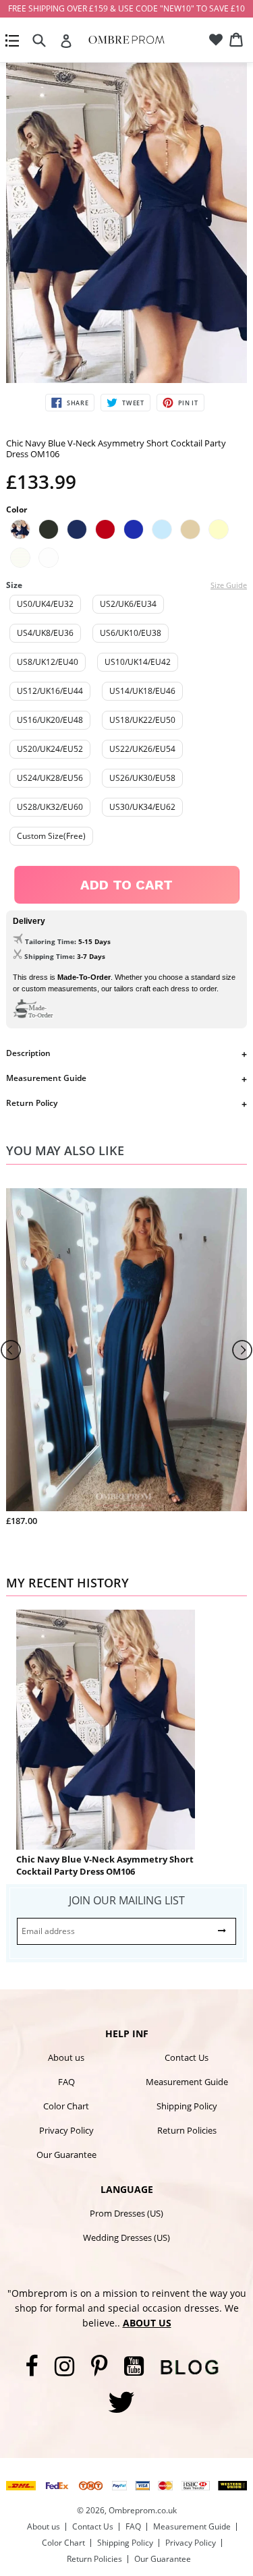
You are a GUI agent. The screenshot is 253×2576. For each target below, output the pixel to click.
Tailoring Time (50, 941)
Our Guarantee (66, 2155)
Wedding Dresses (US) (126, 2237)
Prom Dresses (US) (126, 2213)
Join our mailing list (127, 1900)
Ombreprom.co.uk (143, 2510)
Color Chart (66, 2106)
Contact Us (187, 2057)
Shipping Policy (187, 2106)
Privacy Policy (66, 2130)
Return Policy (32, 1103)
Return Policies (187, 2130)
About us (66, 2057)
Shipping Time (49, 956)
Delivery (29, 921)
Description (28, 1053)
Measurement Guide (46, 1078)
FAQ (66, 2082)
